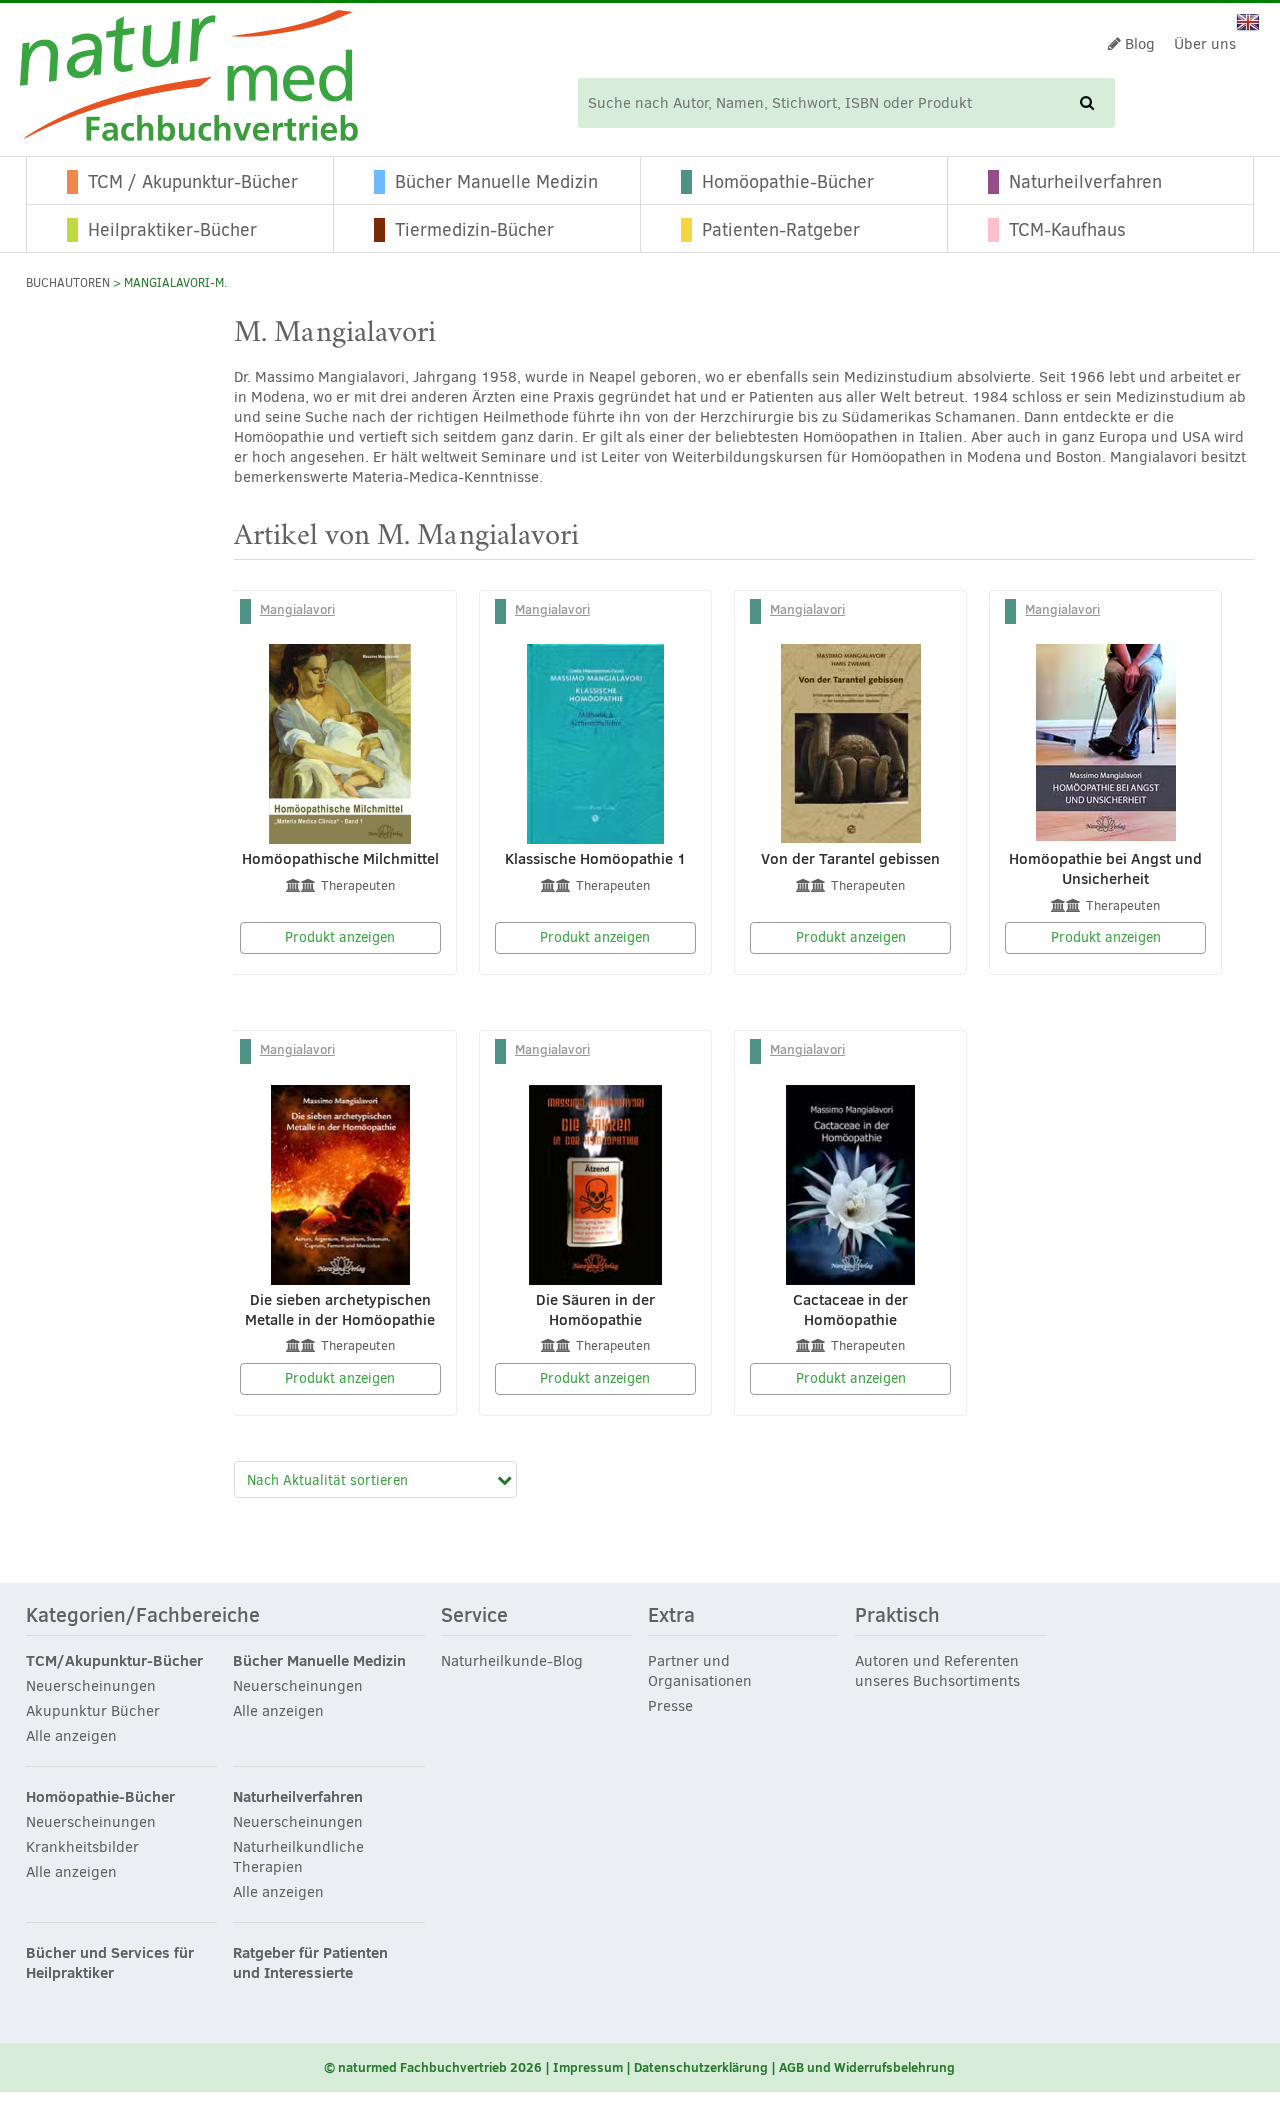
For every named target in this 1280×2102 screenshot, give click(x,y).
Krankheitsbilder (82, 1847)
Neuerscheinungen (91, 1686)
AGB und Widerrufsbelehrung (867, 2067)
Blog (1138, 44)
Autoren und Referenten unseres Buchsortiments (937, 1671)
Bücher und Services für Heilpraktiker (110, 1963)
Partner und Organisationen (700, 1671)
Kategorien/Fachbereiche (143, 1616)
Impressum (588, 2067)
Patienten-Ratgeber (781, 230)
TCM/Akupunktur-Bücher (114, 1661)
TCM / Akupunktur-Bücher (193, 182)
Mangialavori (297, 609)
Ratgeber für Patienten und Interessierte (310, 1963)
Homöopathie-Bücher (788, 182)
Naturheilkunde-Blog (512, 1661)
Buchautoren (68, 283)
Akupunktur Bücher (93, 1711)
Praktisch (897, 1616)
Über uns (1205, 44)
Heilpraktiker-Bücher (172, 230)
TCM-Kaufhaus (1067, 230)
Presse (670, 1706)
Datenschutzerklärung (701, 2067)
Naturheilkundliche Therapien (298, 1857)
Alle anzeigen (71, 1736)
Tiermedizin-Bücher (474, 230)
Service (474, 1616)
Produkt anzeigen (340, 937)
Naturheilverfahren (1085, 182)
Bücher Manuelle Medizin (496, 182)
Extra (671, 1616)
